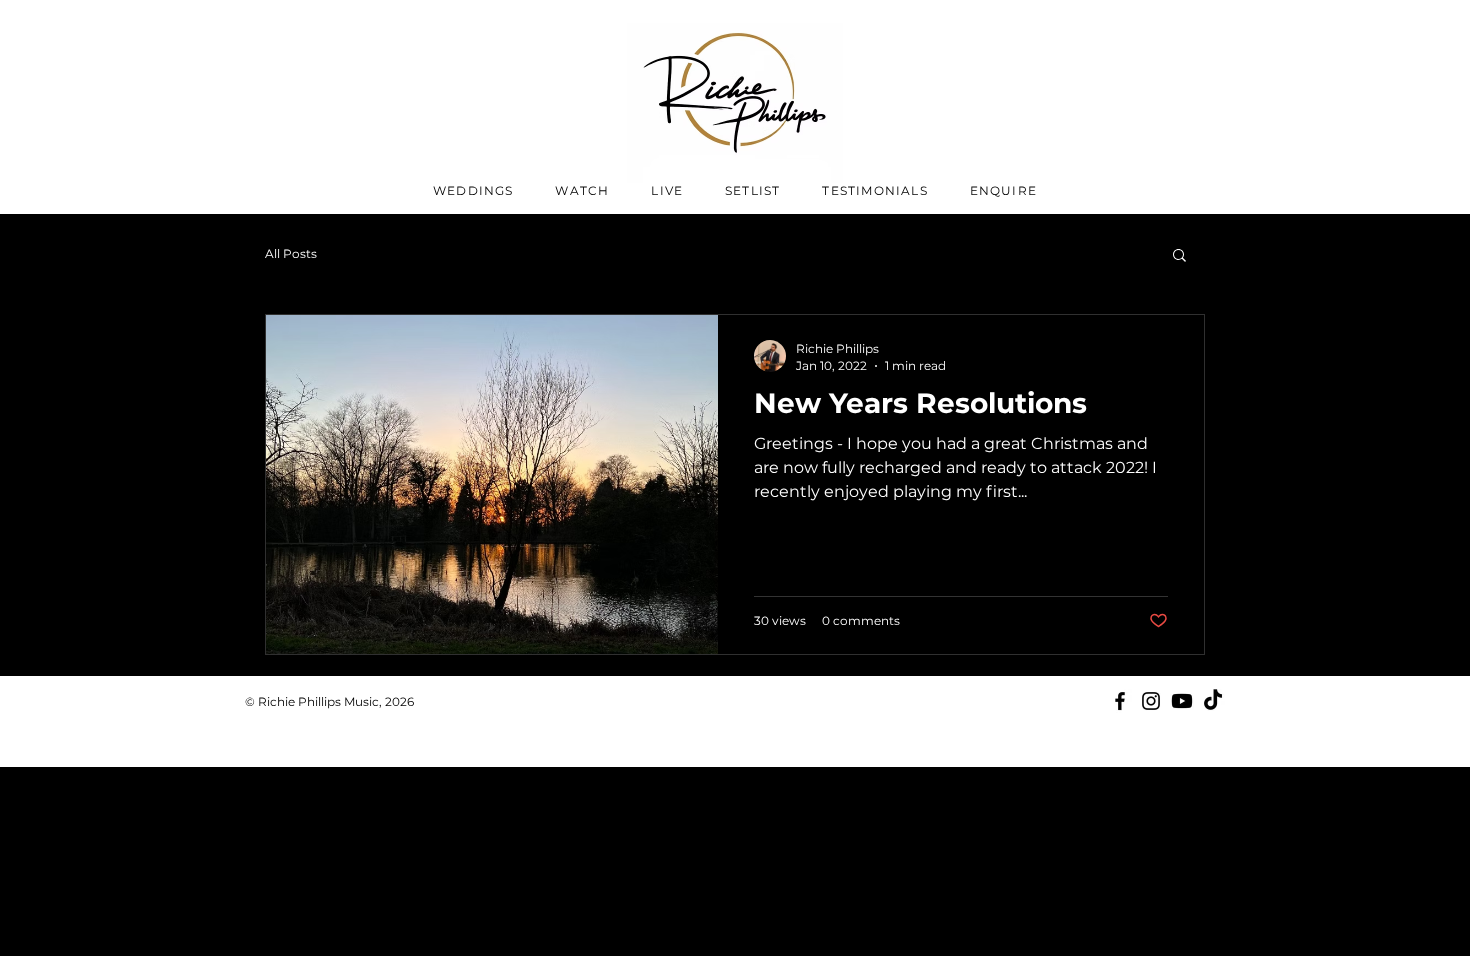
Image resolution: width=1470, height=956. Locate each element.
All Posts (291, 254)
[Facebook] (1120, 701)
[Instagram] (1151, 701)
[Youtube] (1182, 701)
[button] (1179, 256)
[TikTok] (1213, 701)
